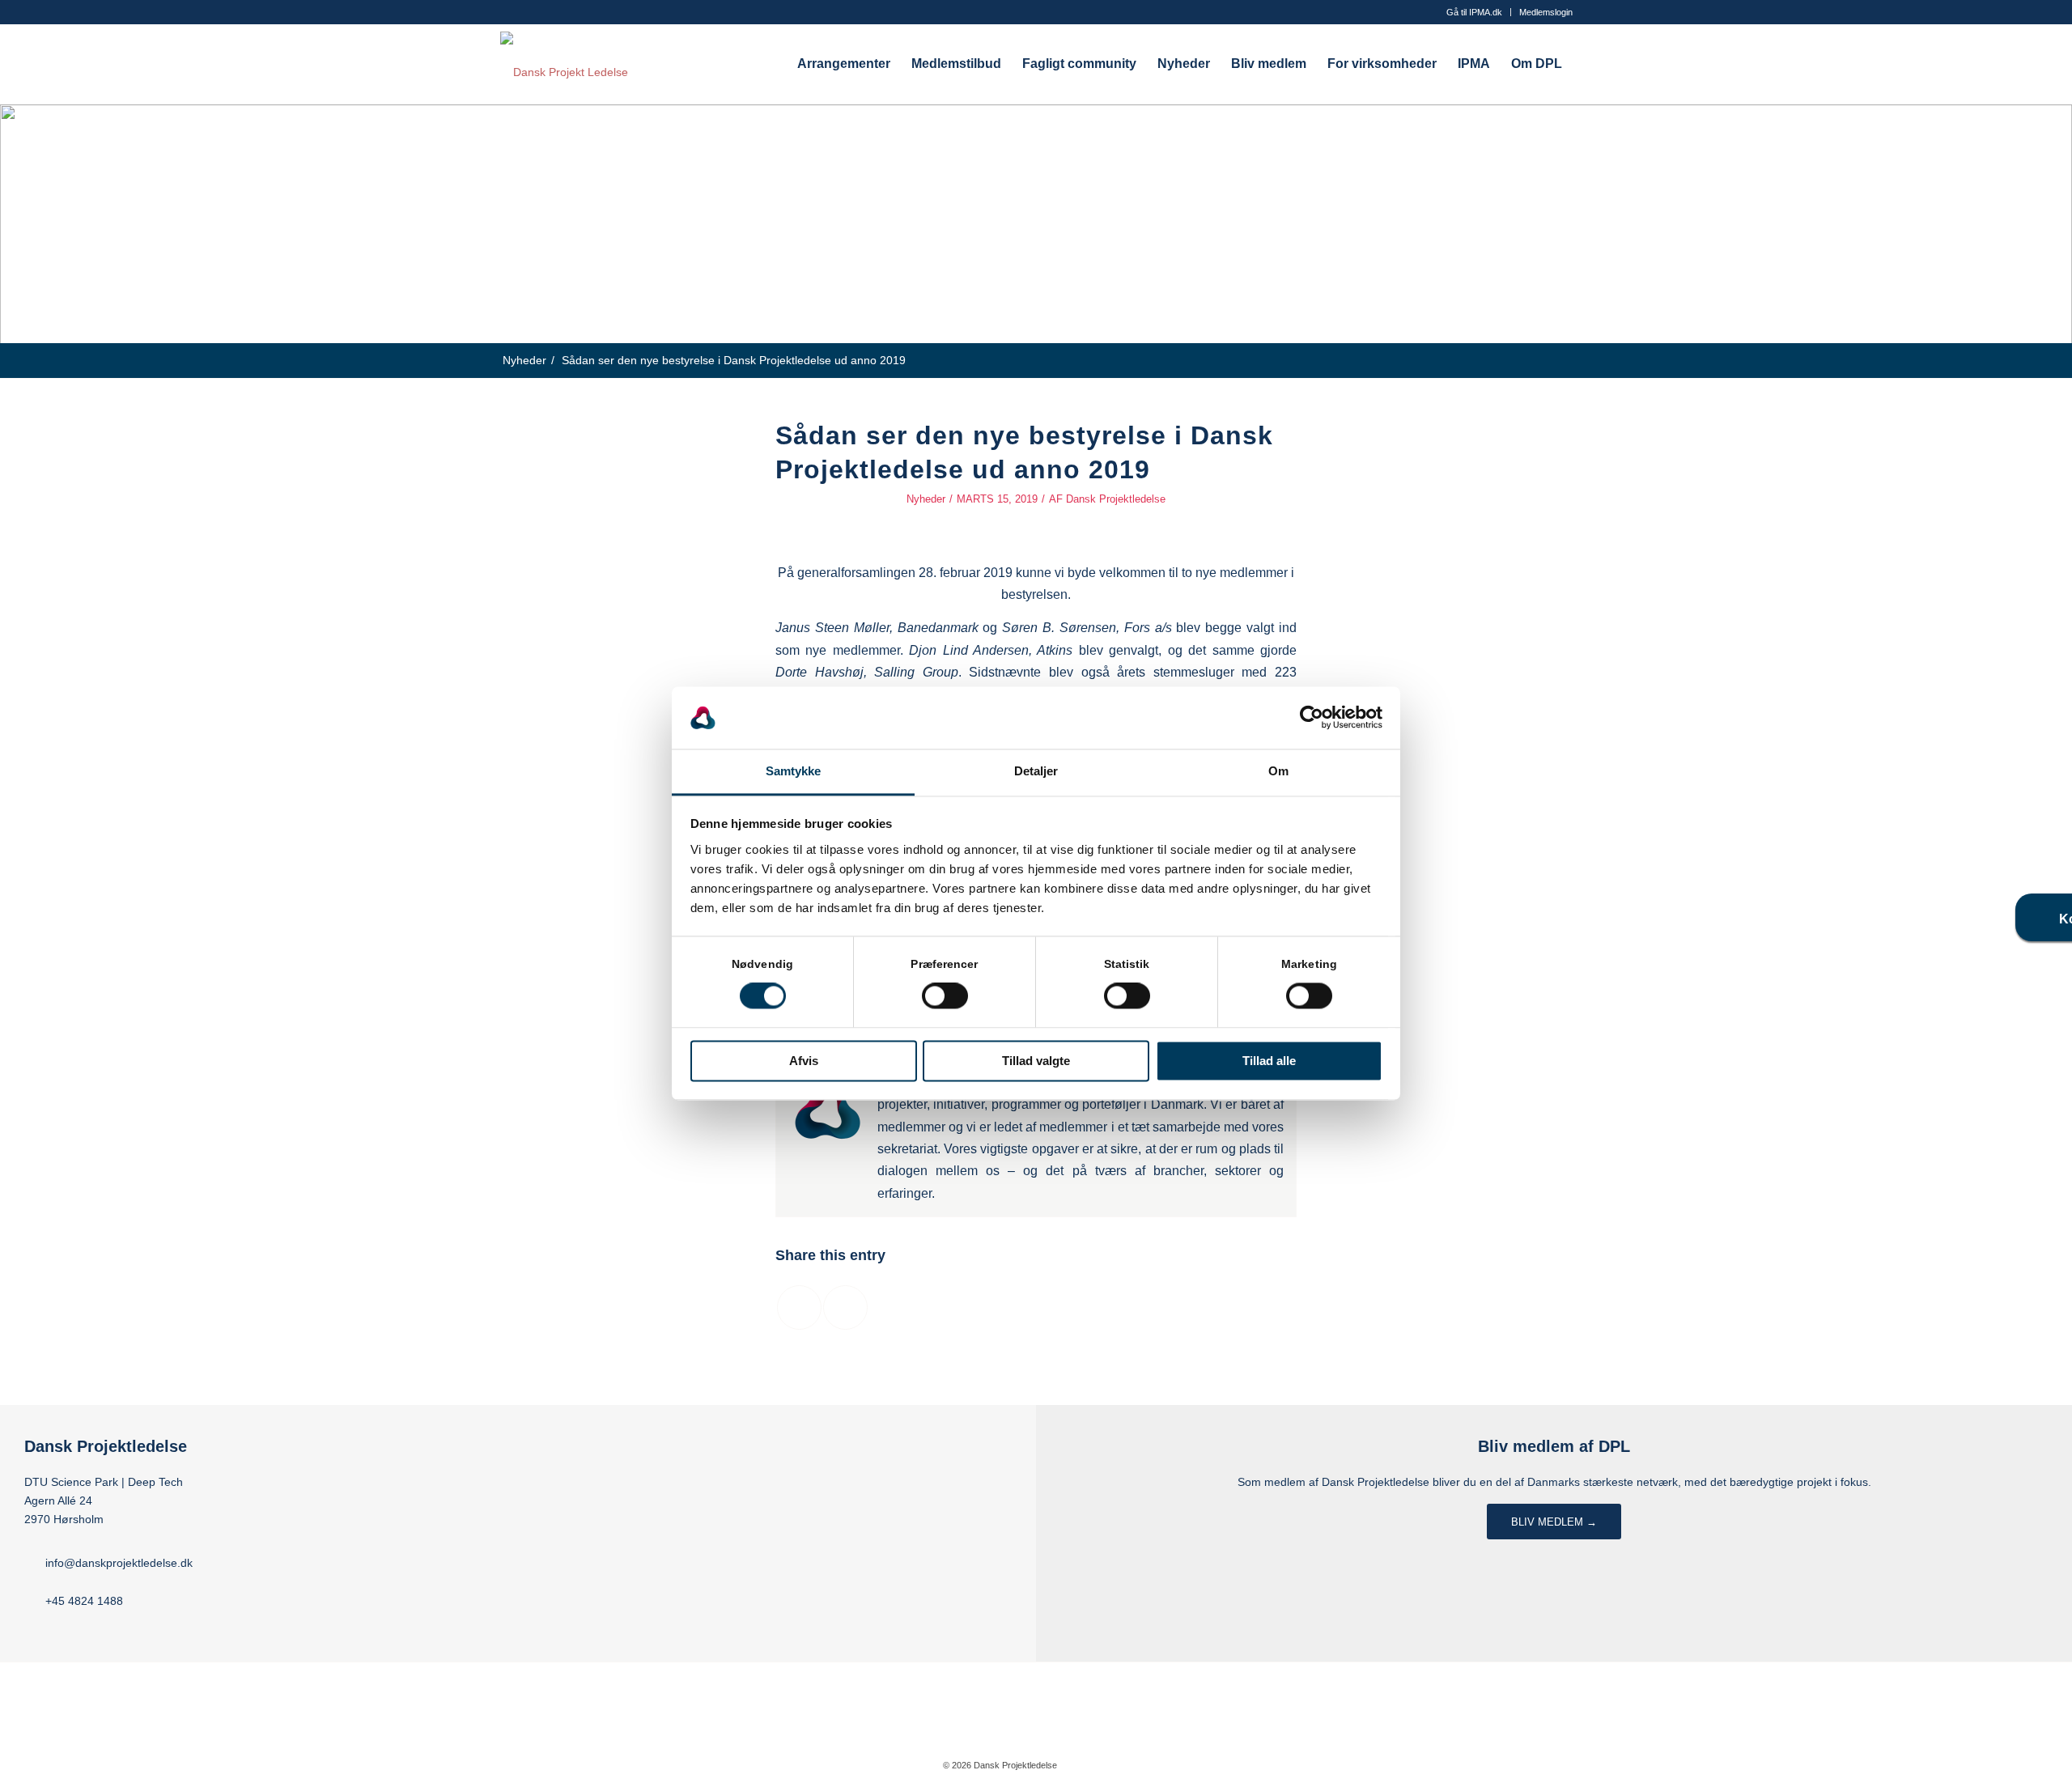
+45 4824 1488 (84, 1601)
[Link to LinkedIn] (1118, 1764)
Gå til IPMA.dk (1474, 12)
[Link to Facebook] (1093, 1764)
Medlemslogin (1546, 12)
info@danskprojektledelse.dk (119, 1563)
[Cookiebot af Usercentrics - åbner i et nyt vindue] (1312, 718)
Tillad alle (1269, 1061)
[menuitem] (1475, 12)
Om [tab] (1278, 771)
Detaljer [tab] (1036, 771)
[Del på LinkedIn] (845, 1307)
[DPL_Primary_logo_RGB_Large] (564, 64)
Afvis (804, 1061)
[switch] (945, 996)
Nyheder (926, 499)
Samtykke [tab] (794, 771)
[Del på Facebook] (799, 1307)
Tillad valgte (1036, 1061)
